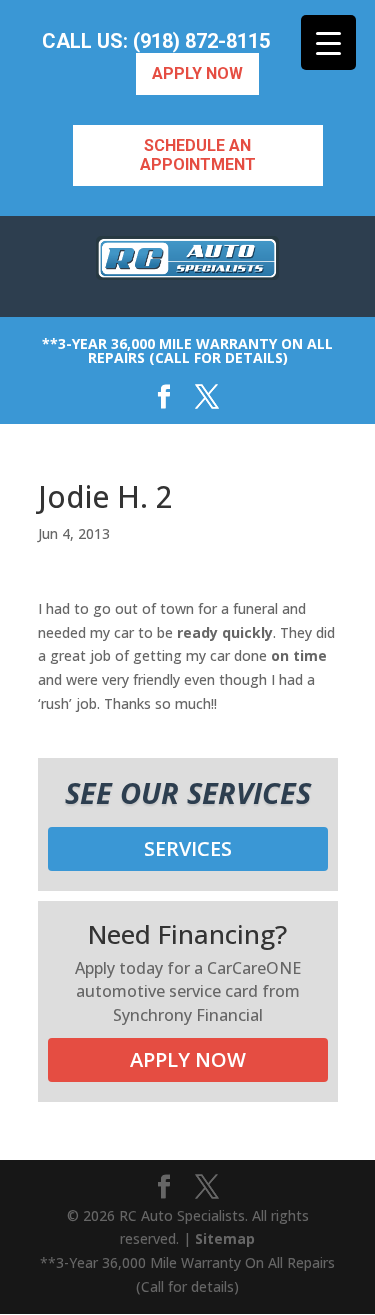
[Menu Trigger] (328, 42)
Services (188, 848)
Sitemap (225, 1238)
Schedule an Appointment (198, 155)
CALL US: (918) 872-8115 (156, 41)
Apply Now (197, 73)
